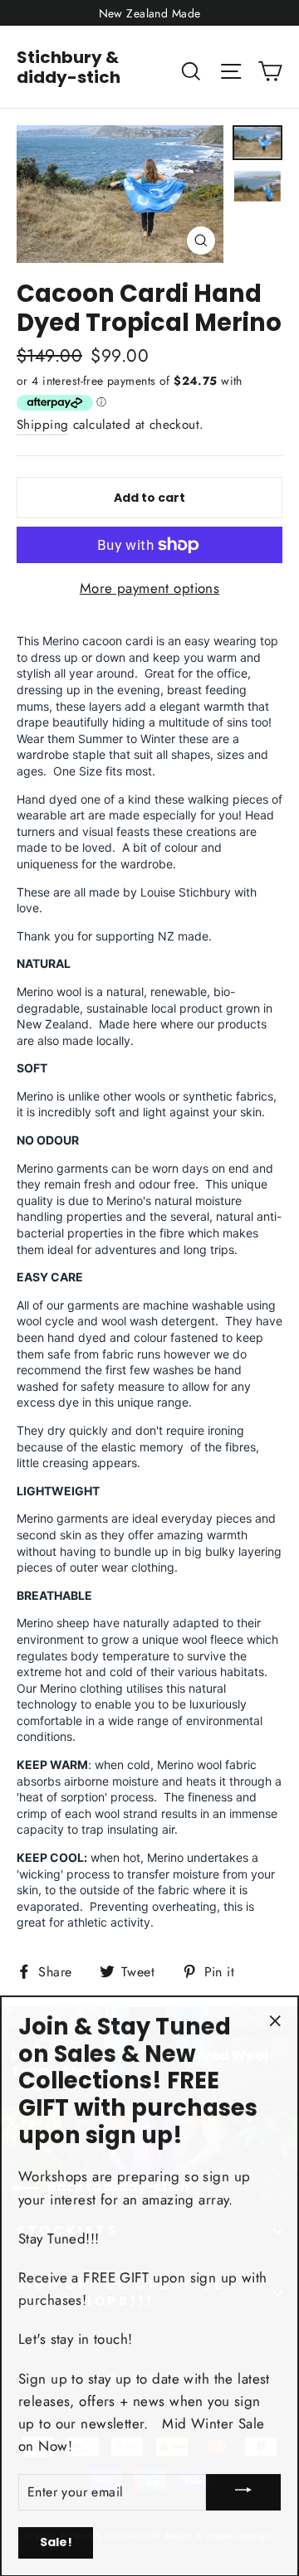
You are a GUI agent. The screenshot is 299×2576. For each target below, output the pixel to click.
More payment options (150, 588)
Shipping (42, 425)
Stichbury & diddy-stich (69, 67)
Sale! (56, 2541)
